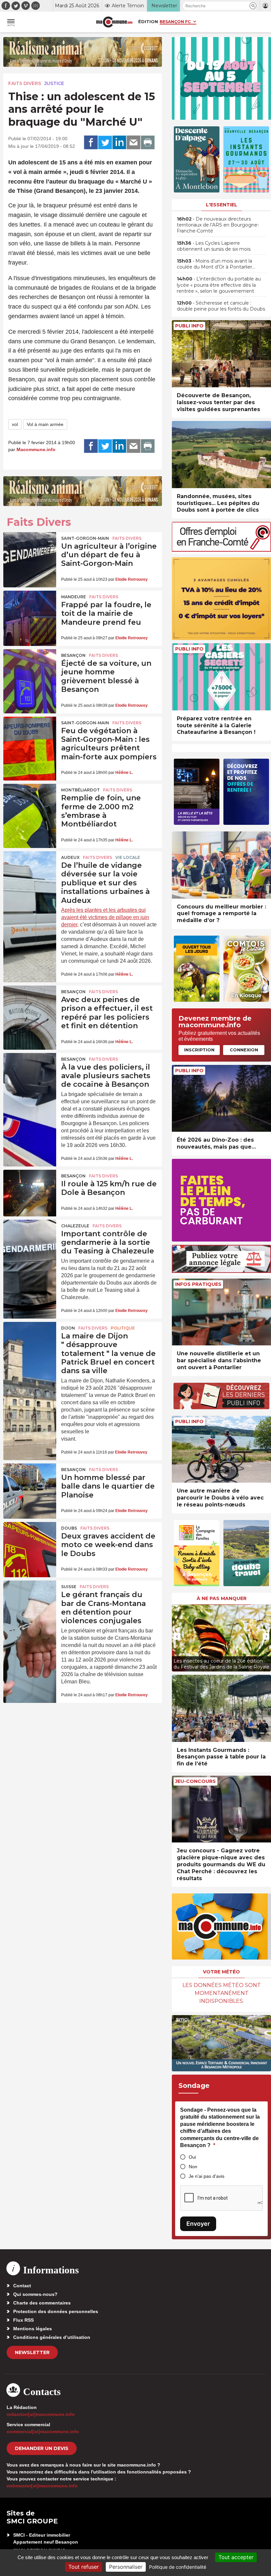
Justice (54, 83)
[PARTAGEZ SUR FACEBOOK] (91, 143)
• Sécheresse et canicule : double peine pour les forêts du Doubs (221, 306)
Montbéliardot (80, 790)
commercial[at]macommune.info (43, 2431)
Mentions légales (33, 2329)
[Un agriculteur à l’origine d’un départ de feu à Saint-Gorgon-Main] (30, 550)
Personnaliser (126, 2567)
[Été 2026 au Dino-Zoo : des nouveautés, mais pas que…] (221, 1098)
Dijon (68, 1328)
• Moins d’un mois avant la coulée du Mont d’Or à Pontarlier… (216, 264)
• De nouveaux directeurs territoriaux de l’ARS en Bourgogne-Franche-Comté (218, 225)
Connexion (244, 1050)
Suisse (69, 1587)
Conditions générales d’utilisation (52, 2337)
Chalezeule (75, 1226)
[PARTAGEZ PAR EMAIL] (134, 143)
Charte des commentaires (42, 2303)
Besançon (73, 655)
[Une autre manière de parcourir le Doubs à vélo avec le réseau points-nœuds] (221, 1449)
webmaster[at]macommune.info (42, 2486)
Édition (148, 21)
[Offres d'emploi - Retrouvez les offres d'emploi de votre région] (221, 550)
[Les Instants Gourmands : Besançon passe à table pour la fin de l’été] (221, 1708)
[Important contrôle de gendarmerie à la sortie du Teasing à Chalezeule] (30, 1238)
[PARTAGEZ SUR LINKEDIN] (119, 143)
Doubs (69, 1528)
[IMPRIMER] (148, 143)
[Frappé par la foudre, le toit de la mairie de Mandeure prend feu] (30, 609)
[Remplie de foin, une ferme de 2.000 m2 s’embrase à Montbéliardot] (30, 802)
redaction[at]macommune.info (41, 2414)
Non (193, 2167)
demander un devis (42, 2448)
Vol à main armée (45, 424)
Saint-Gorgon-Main (85, 538)
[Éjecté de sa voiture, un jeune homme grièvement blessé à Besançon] (30, 667)
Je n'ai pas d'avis (207, 2176)
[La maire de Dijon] (30, 1340)
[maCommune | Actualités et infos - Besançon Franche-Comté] (114, 22)
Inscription (199, 1050)
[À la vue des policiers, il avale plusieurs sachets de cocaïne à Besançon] (30, 1071)
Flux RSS (23, 2320)
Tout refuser (84, 2567)
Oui (192, 2157)
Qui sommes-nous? (35, 2294)
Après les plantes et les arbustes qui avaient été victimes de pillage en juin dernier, (105, 917)
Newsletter (32, 2352)
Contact (22, 2286)
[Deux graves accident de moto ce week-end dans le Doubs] (30, 1540)
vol (15, 424)
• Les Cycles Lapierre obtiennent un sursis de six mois (214, 246)
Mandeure (74, 597)
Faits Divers (25, 83)
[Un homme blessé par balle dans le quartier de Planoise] (30, 1481)
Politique (123, 1328)
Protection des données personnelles (56, 2311)
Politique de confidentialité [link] (178, 2567)
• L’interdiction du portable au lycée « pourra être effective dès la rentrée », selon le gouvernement (219, 285)
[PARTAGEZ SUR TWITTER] (105, 143)
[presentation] (177, 1636)
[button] (253, 6)
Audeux (70, 857)
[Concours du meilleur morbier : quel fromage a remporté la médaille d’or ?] (221, 865)
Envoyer (198, 2224)
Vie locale (128, 857)
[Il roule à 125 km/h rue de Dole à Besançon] (30, 1188)
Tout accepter (236, 2557)
